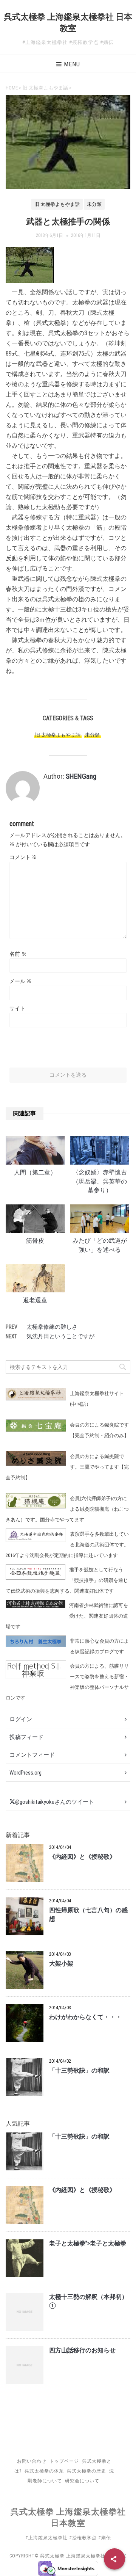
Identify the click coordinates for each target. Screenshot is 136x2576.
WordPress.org (25, 1773)
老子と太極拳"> (88, 2244)
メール (21, 981)
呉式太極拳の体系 (44, 2471)
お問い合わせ (32, 2461)
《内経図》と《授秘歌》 (82, 1857)
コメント (23, 857)
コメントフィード (32, 1755)
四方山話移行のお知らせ (82, 2350)
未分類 (92, 735)
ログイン (21, 1719)
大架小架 (61, 1964)
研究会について (82, 2481)
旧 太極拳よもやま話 (58, 735)
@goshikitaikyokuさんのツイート (55, 1802)
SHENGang (81, 776)
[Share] (114, 2559)
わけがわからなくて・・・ (85, 2017)
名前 (18, 954)
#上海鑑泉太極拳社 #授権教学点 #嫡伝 (68, 2538)
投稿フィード (26, 1737)
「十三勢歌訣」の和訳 (79, 2071)
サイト (17, 1008)
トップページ (64, 2461)
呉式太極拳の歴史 (87, 2471)
